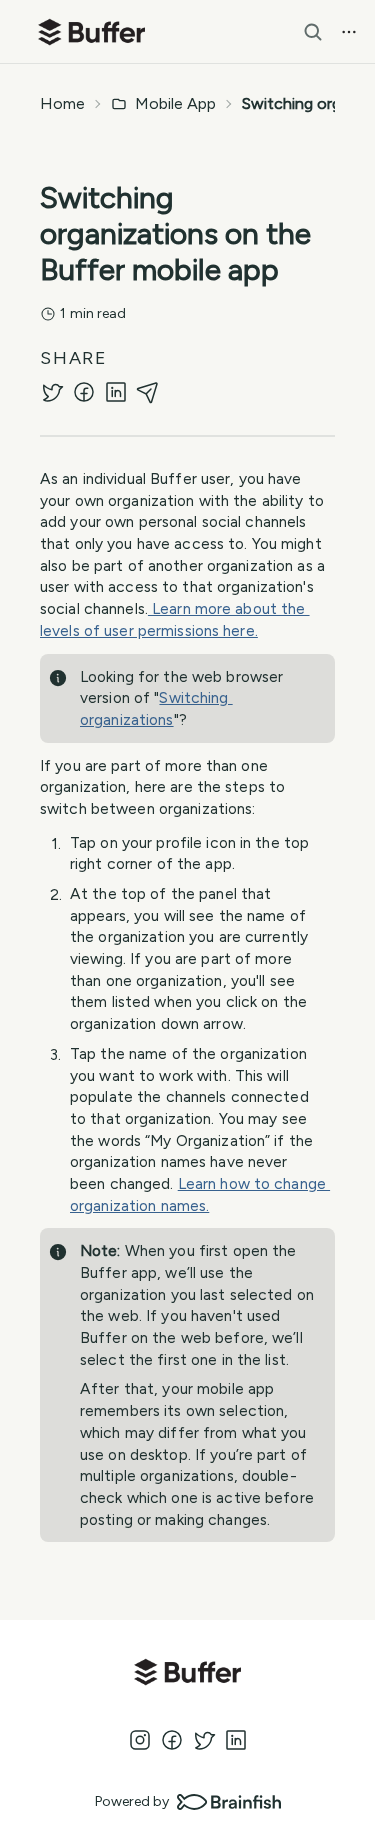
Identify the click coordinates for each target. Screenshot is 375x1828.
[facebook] (84, 392)
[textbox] (187, 1022)
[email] (148, 392)
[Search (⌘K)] (313, 32)
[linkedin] (116, 392)
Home (62, 103)
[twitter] (52, 392)
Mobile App (175, 103)
